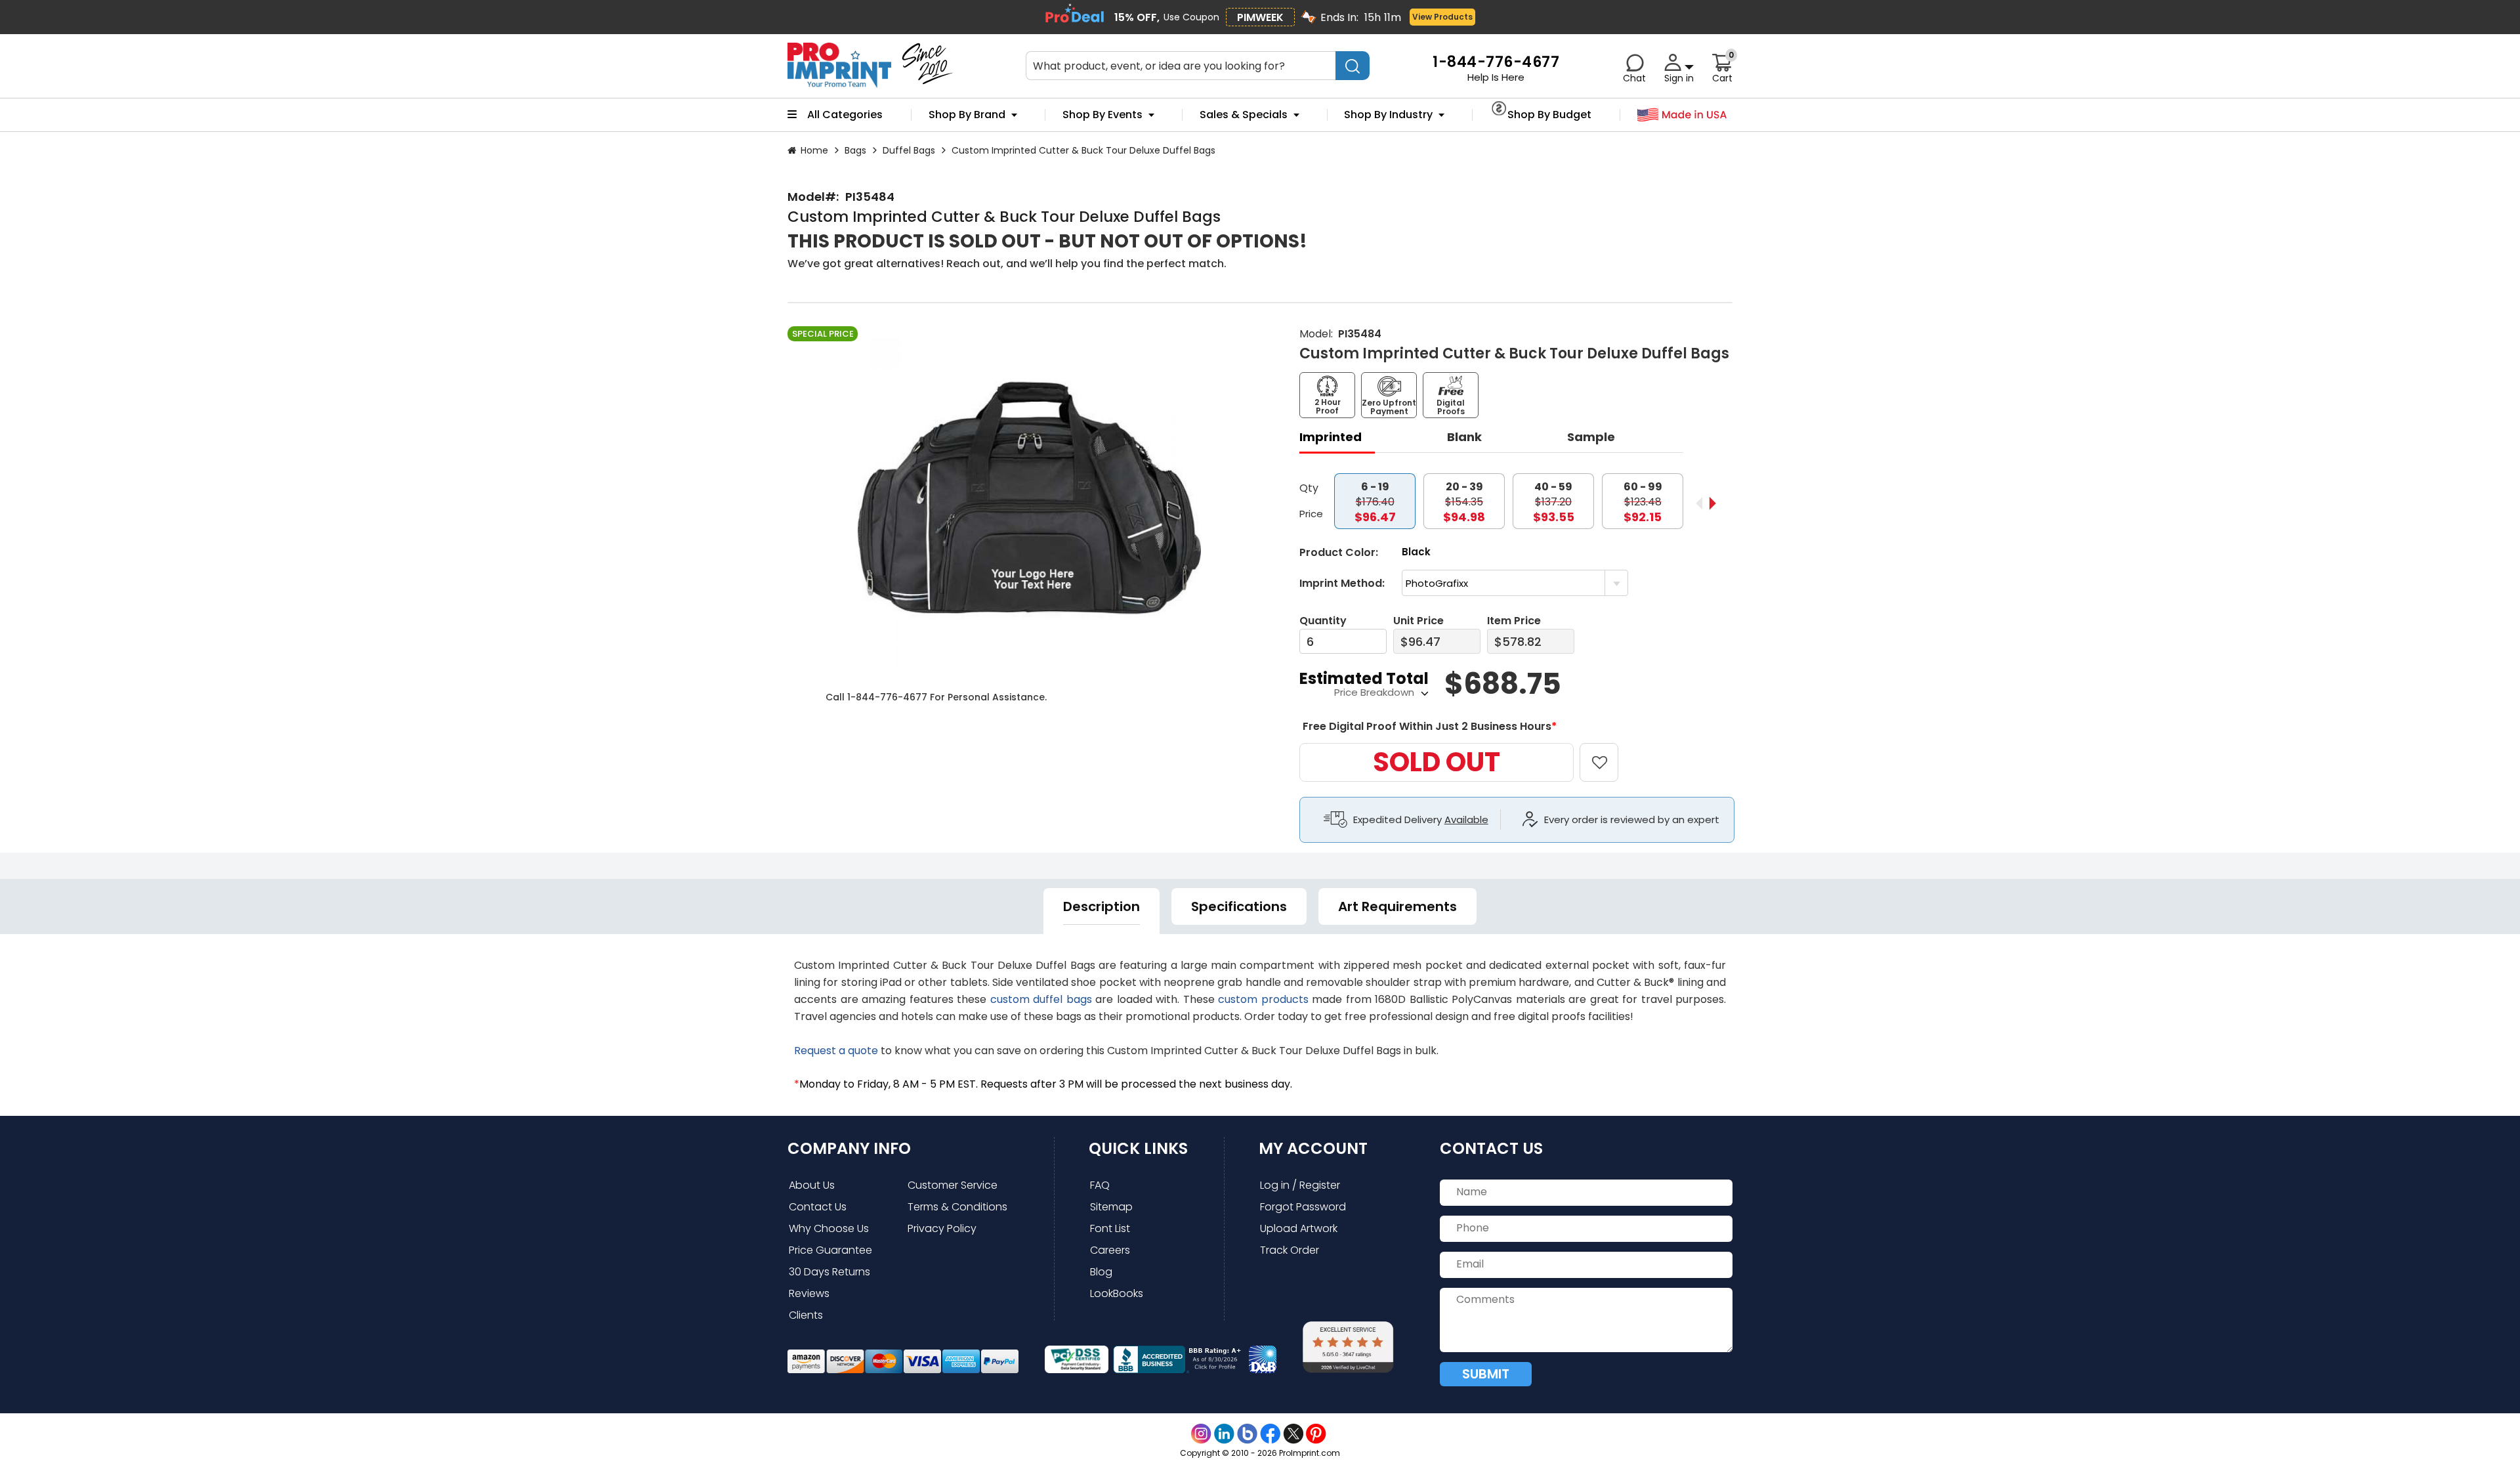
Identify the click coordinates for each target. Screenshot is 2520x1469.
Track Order (1290, 1250)
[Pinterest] (1316, 1434)
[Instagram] (1201, 1434)
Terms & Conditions (957, 1207)
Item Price (1514, 621)
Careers (1110, 1250)
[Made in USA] (1682, 115)
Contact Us (818, 1207)
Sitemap (1111, 1207)
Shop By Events (1102, 115)
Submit (1486, 1374)
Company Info (849, 1148)
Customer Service (953, 1185)
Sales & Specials (1244, 115)
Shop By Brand (967, 115)
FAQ (1100, 1185)
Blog (1101, 1272)
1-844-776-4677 (887, 697)
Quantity (1323, 621)
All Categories (845, 115)
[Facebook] (1270, 1434)
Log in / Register (1300, 1185)
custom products (1263, 999)
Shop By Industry (1388, 115)
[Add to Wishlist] (1607, 753)
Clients (806, 1315)
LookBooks (1117, 1293)
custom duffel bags (1041, 999)
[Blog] (1247, 1434)
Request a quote (836, 1051)
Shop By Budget (1549, 115)
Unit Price (1418, 621)
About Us (812, 1185)
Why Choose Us (829, 1228)
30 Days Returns (829, 1272)
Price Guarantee (830, 1250)
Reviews (809, 1293)
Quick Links (1138, 1148)
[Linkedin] (1224, 1434)
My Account (1313, 1148)
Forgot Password (1303, 1207)
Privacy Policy (942, 1228)
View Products (1442, 17)
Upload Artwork (1299, 1228)
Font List (1110, 1228)
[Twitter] (1293, 1434)
